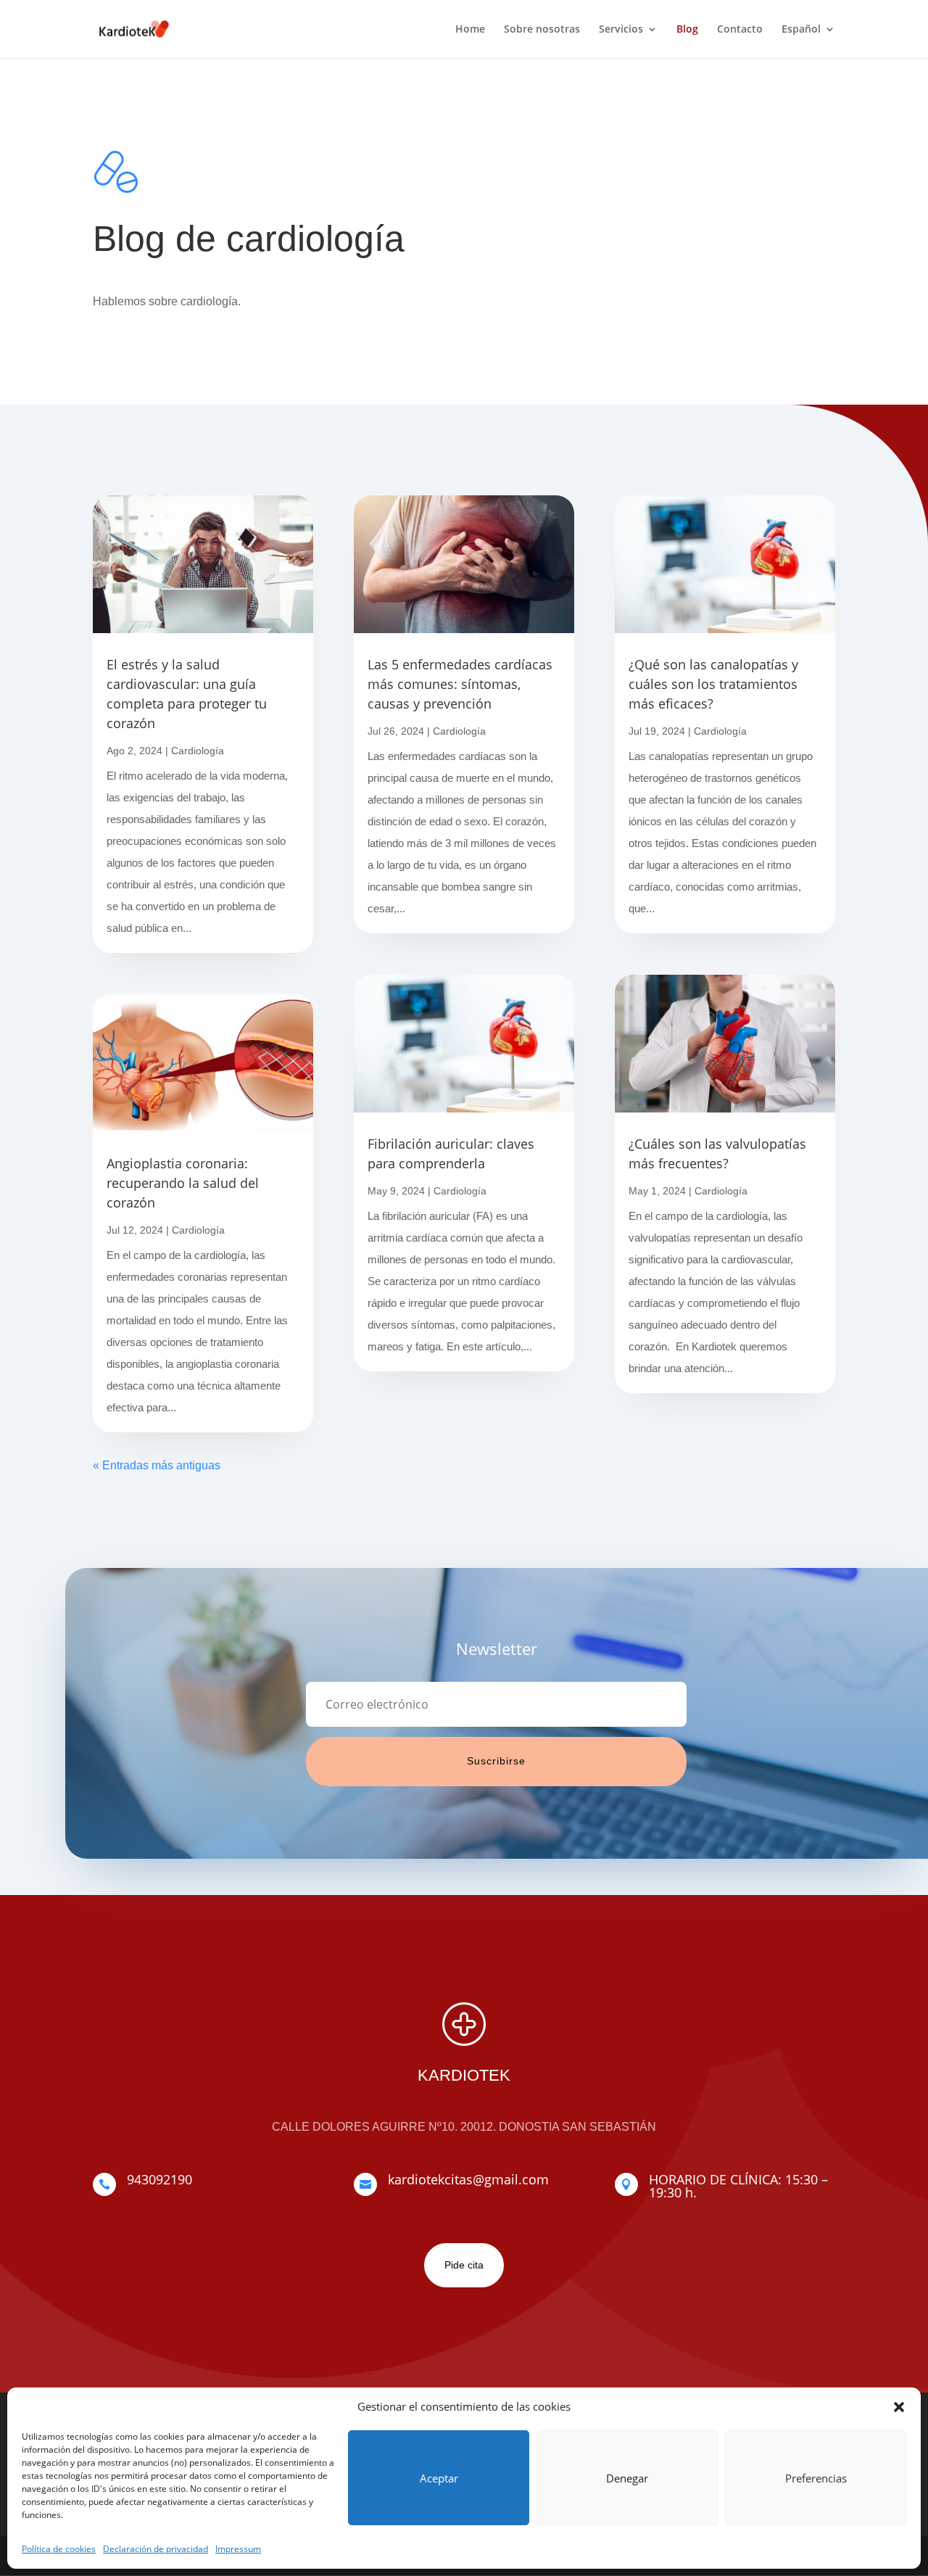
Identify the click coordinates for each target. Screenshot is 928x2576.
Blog (687, 30)
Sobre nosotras (542, 30)
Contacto (740, 30)
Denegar (627, 2478)
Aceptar (439, 2478)
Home (470, 30)
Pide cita (464, 2265)
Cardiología (198, 751)
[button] (899, 2407)
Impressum (238, 2549)
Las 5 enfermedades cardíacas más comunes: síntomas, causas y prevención (460, 684)
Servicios (621, 30)
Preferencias (816, 2478)
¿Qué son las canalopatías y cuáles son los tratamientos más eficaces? (713, 684)
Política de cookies (59, 2549)
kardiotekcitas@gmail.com (468, 2179)
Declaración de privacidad (156, 2549)
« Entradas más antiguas (157, 1465)
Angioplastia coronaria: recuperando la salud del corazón (183, 1183)
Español (801, 30)
